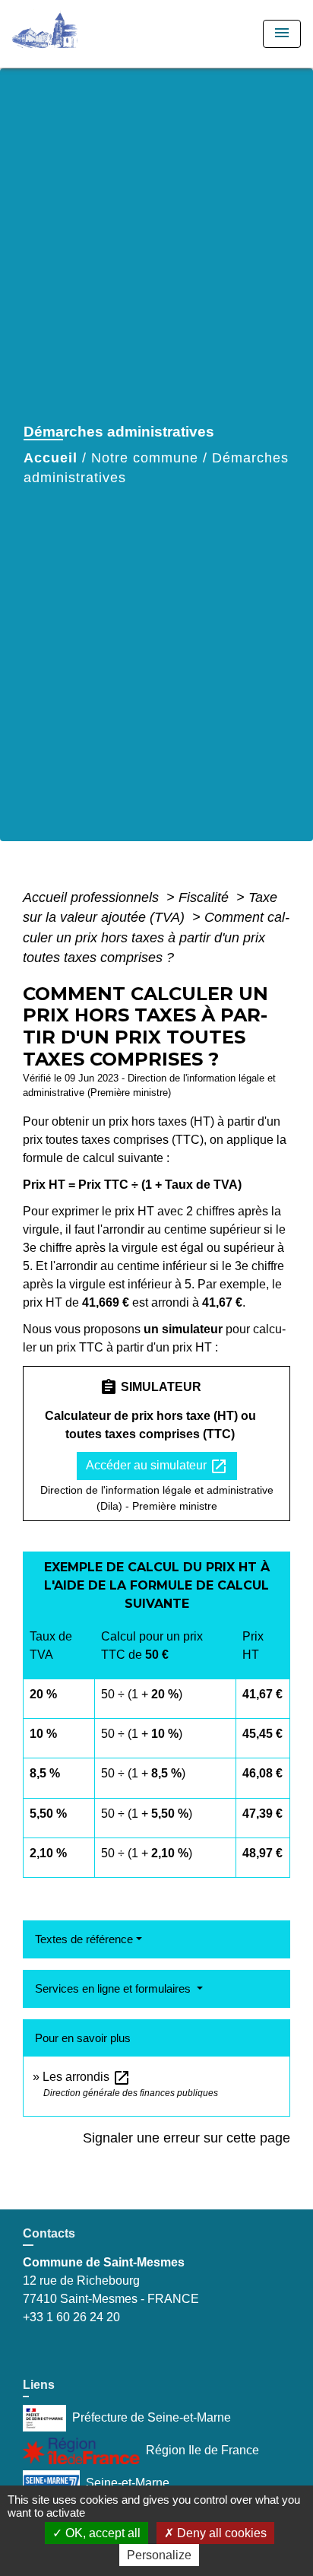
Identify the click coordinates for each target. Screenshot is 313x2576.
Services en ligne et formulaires (114, 1988)
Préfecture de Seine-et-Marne (152, 2417)
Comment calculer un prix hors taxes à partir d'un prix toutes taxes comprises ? (156, 937)
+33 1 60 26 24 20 (71, 2317)
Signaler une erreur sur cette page (187, 2138)
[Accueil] (69, 34)
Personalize (159, 2555)
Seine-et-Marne (128, 2483)
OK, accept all (101, 2533)
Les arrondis (87, 2077)
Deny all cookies (220, 2533)
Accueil (51, 458)
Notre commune (145, 458)
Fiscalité (206, 897)
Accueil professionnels (93, 897)
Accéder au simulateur (157, 1466)
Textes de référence (84, 1939)
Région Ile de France (202, 2450)
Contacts (49, 2233)
